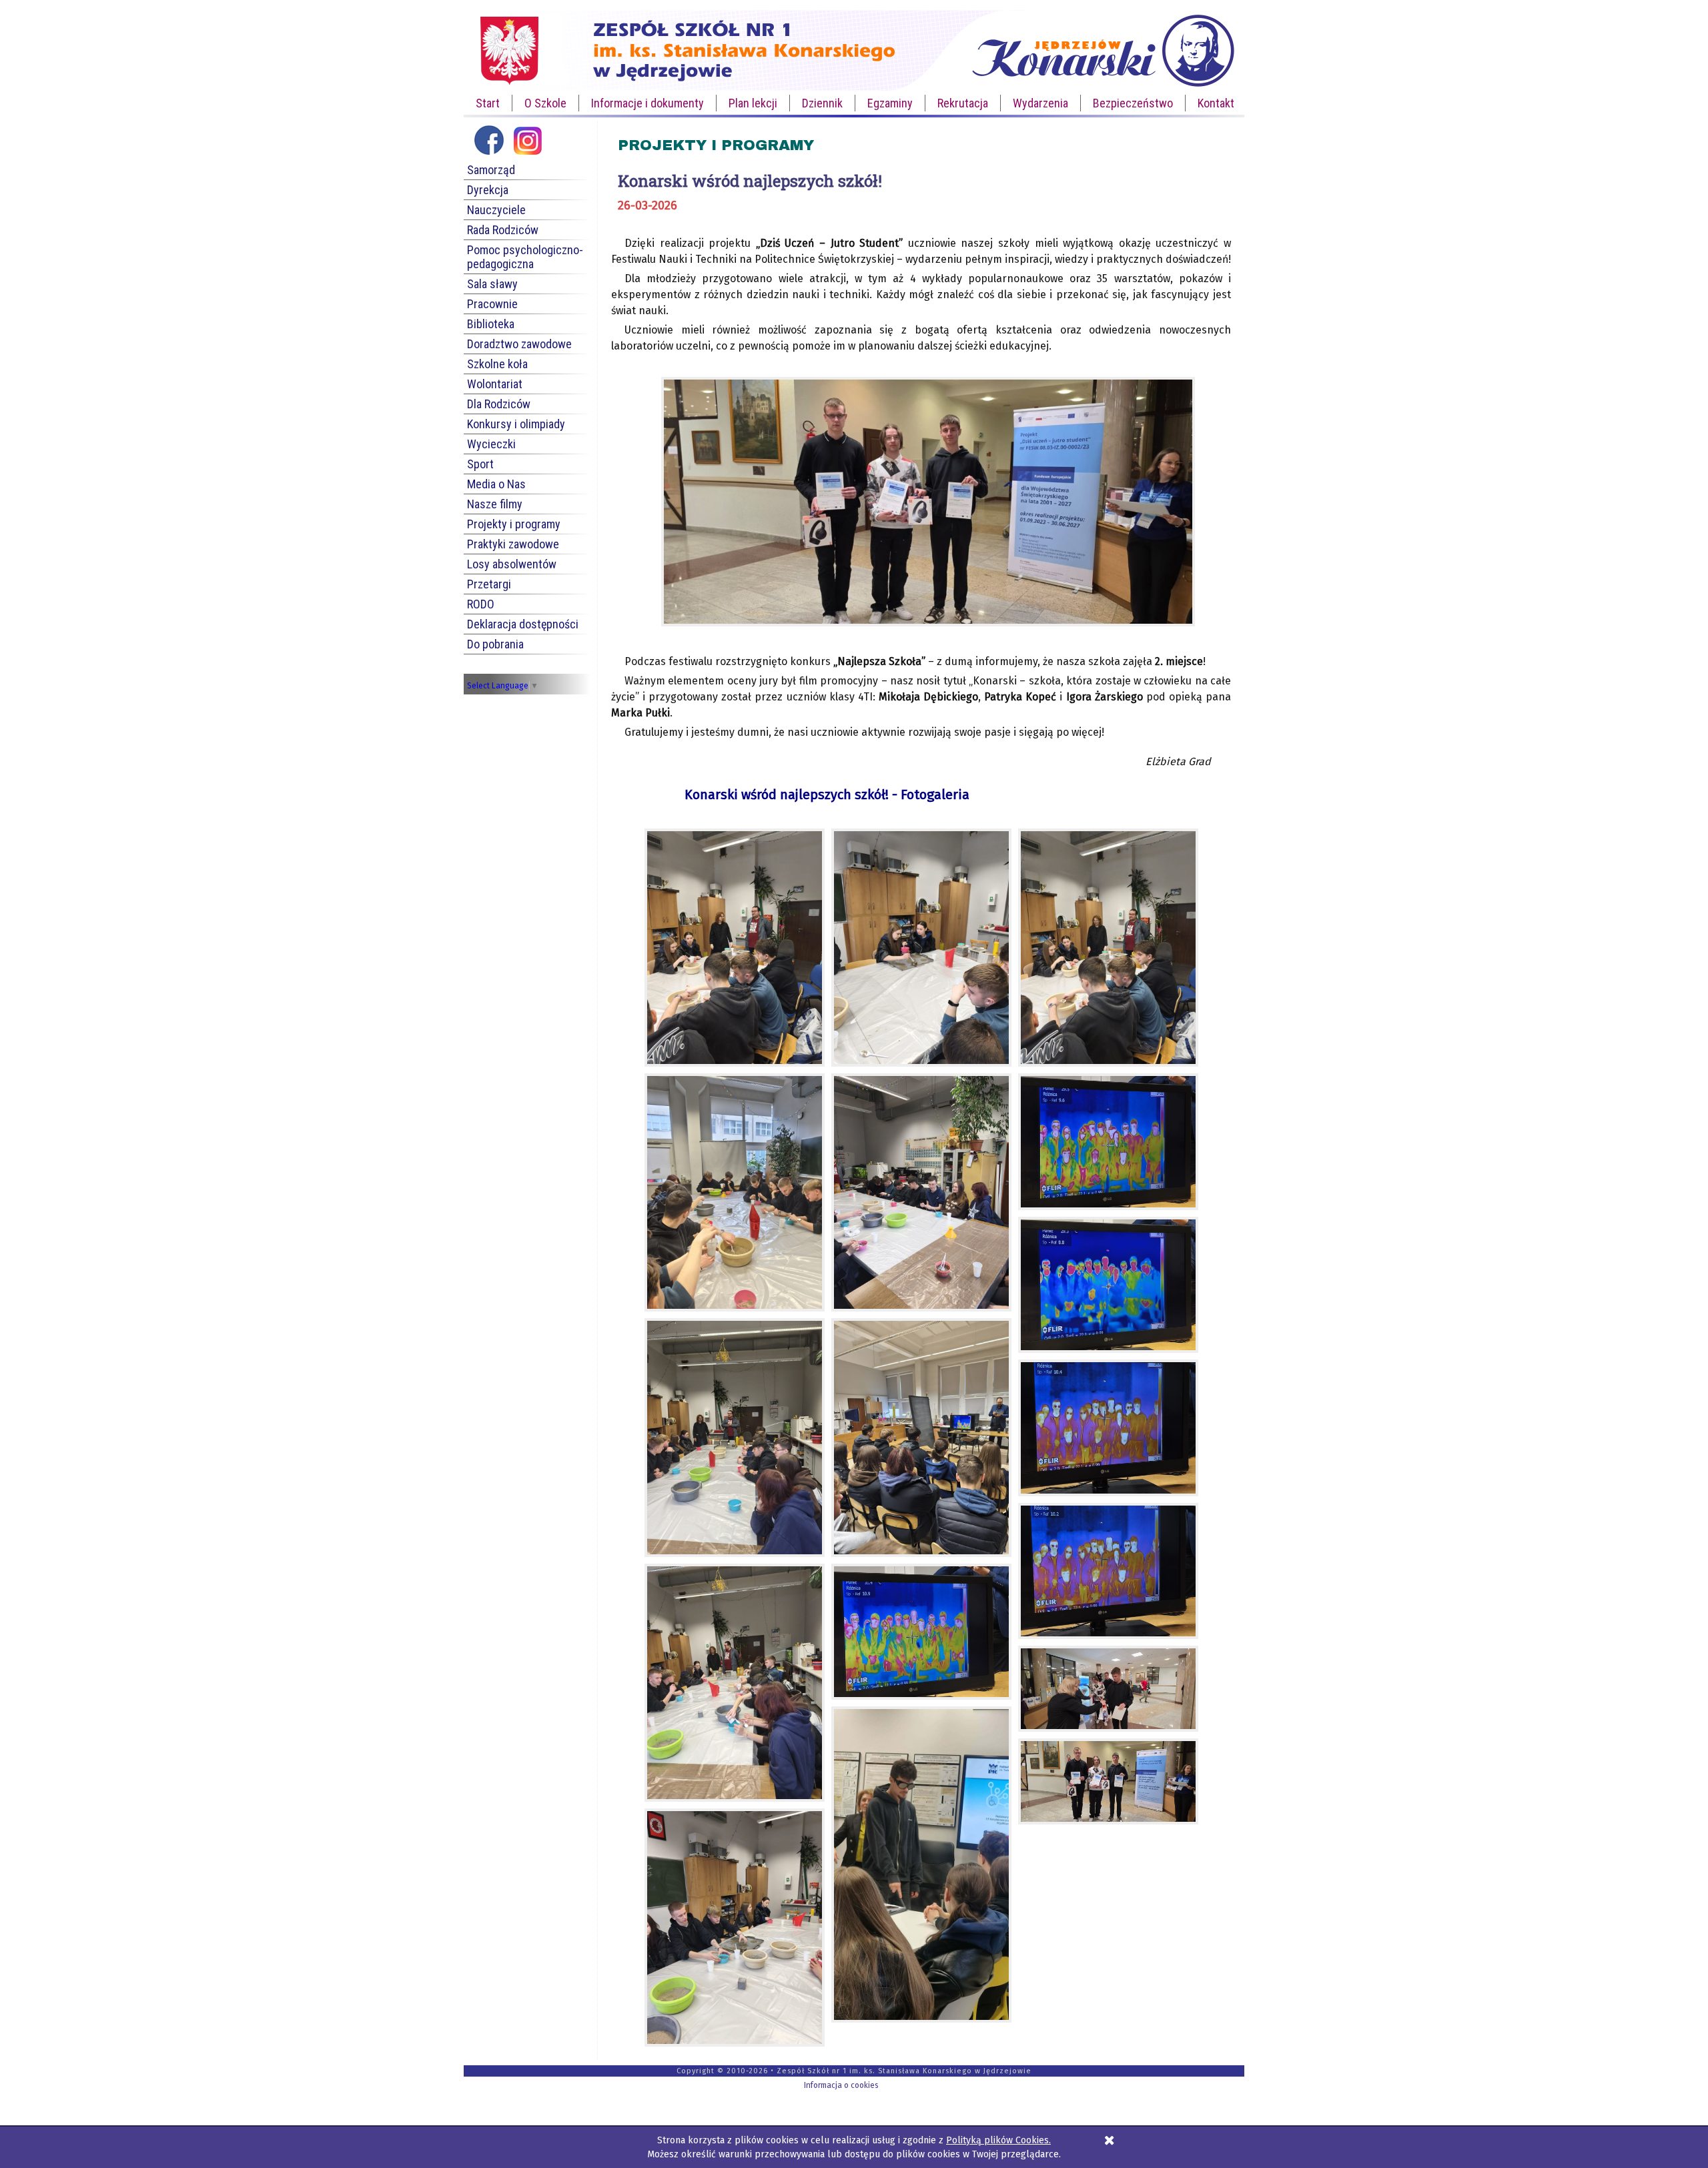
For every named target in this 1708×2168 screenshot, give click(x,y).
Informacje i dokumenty (648, 103)
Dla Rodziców (499, 404)
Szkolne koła (497, 364)
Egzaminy (890, 103)
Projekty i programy (514, 524)
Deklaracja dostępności (523, 624)
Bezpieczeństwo (1133, 103)
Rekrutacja (963, 103)
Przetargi (489, 584)
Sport (480, 464)
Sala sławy (492, 284)
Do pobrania (495, 644)
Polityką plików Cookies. (998, 2140)
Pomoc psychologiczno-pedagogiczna (525, 257)
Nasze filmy (495, 504)
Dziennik (822, 103)
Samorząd (491, 170)
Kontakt (1216, 103)
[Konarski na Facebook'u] (489, 155)
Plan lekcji (753, 103)
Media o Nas (496, 484)
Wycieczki (491, 444)
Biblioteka (491, 324)
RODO (481, 604)
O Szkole (545, 103)
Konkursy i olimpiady (516, 424)
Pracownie (492, 304)
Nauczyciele (496, 210)
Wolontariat (495, 384)
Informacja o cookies (841, 2085)
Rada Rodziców (503, 230)
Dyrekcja (488, 190)
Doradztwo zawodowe (519, 344)
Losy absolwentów (512, 564)
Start (488, 103)
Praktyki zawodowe (513, 544)
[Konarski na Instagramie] (527, 155)
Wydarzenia (1040, 103)
